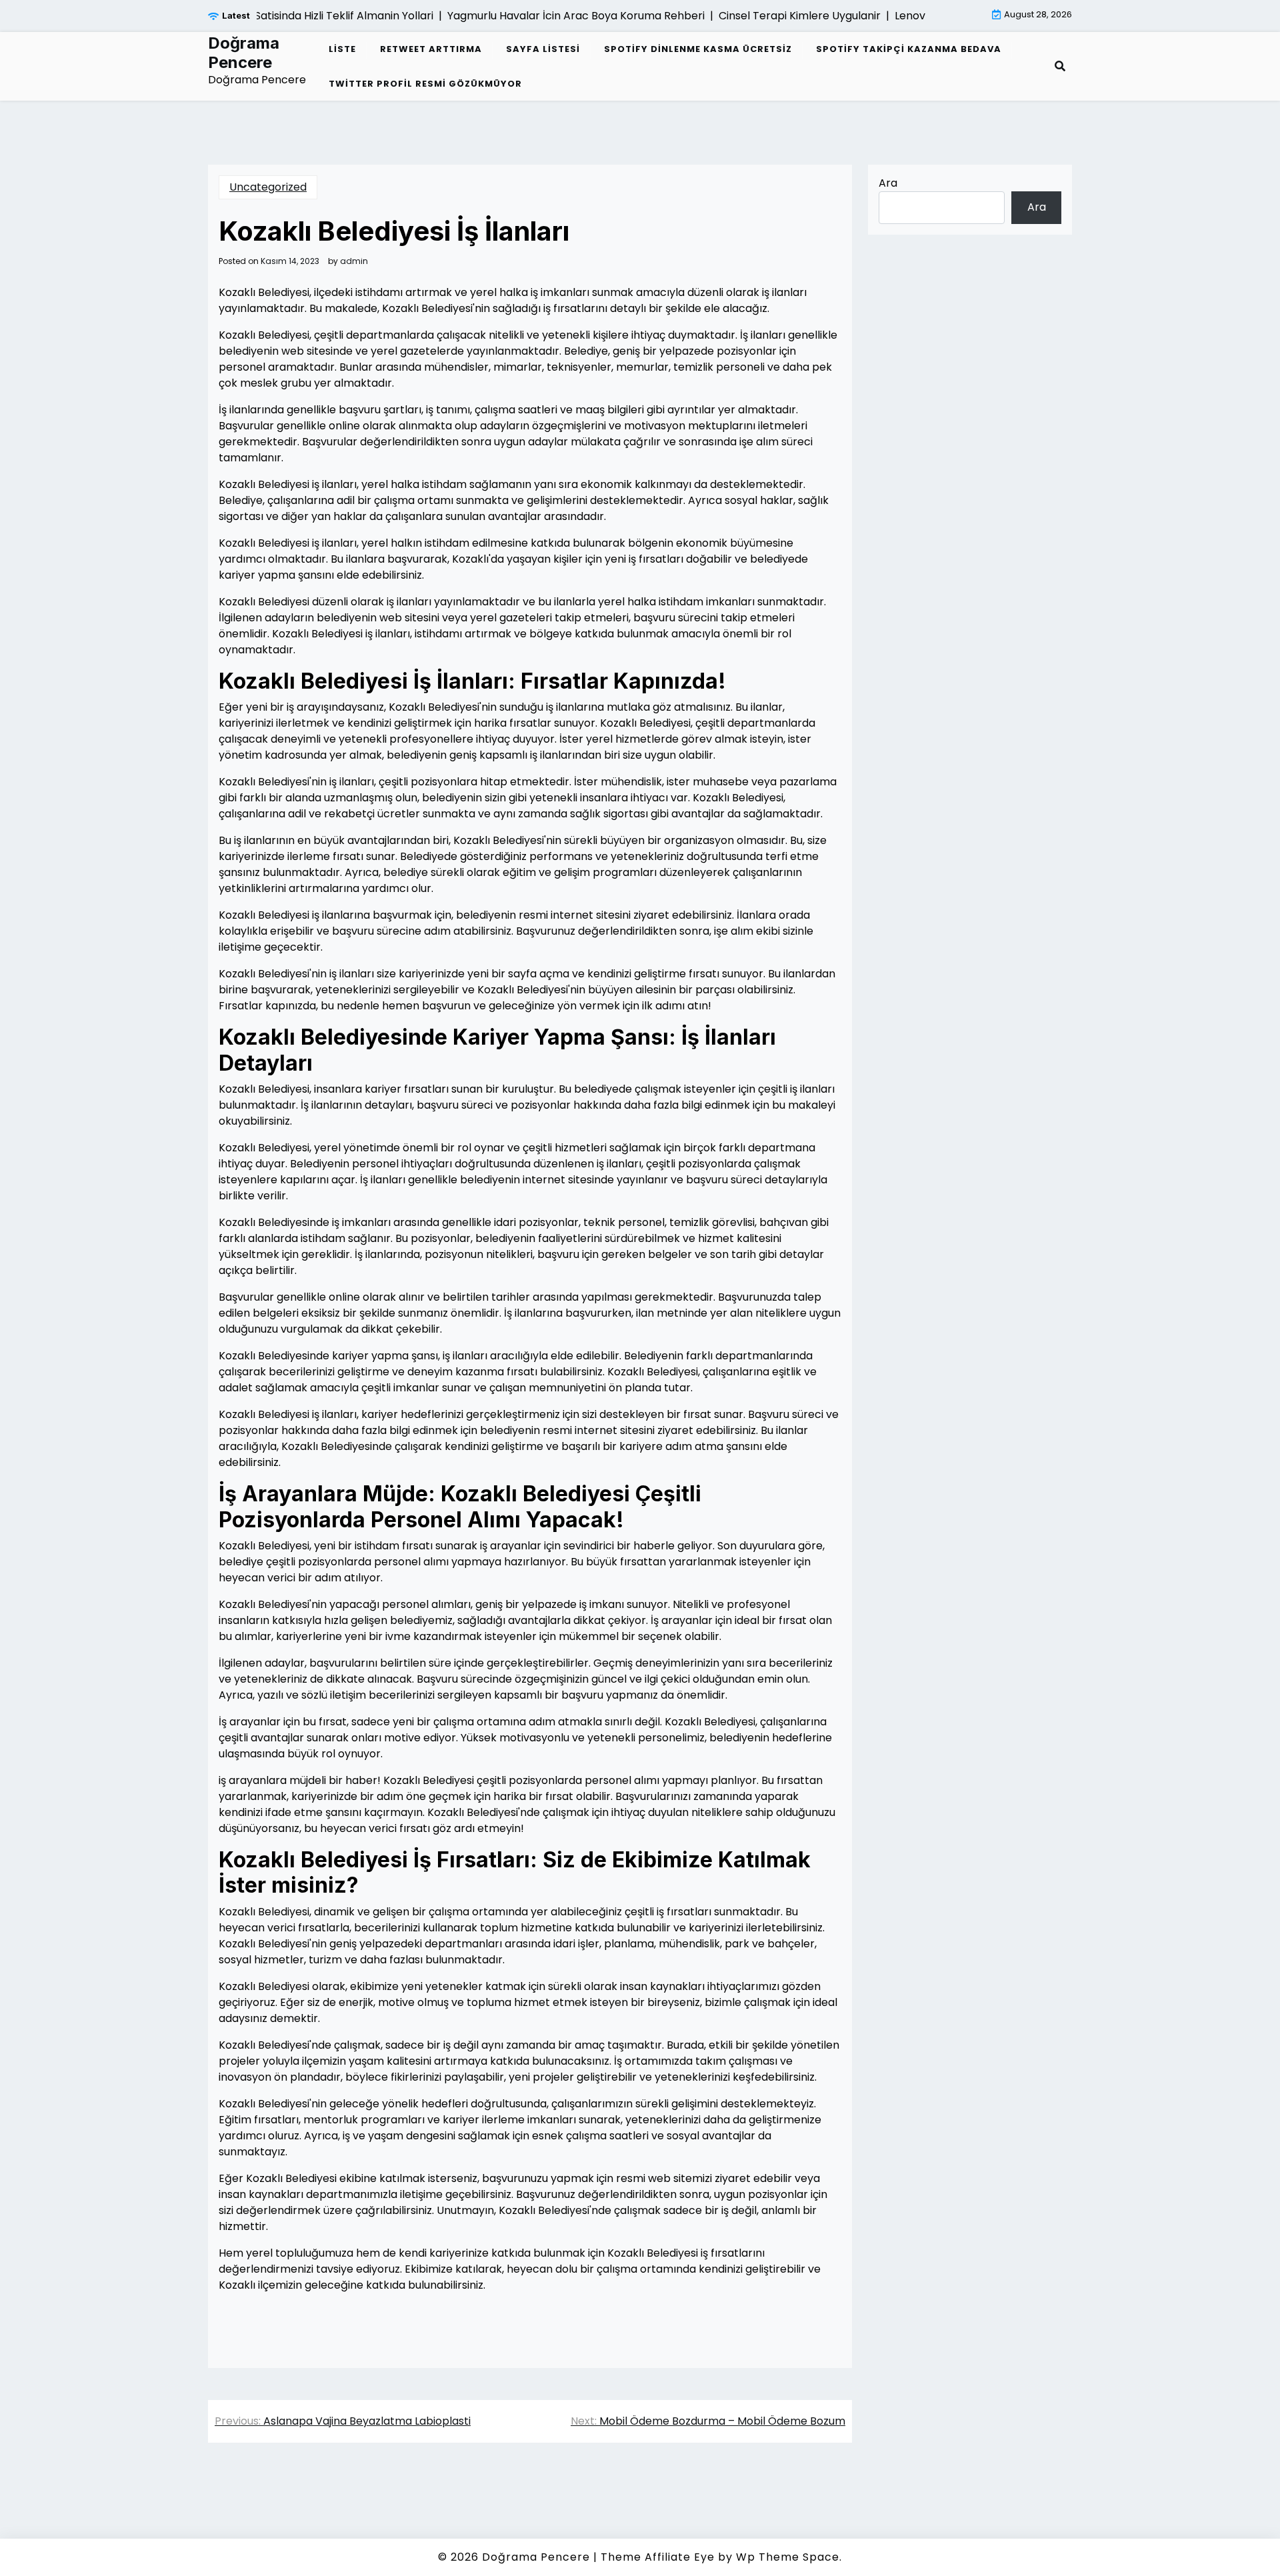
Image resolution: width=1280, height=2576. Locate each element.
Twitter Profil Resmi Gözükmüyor (425, 84)
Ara (888, 183)
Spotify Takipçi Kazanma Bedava (909, 49)
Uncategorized (268, 187)
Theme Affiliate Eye (658, 2557)
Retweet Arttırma (431, 49)
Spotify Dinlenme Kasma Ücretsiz (698, 49)
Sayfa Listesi (543, 49)
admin (354, 261)
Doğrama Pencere (244, 53)
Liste (342, 49)
